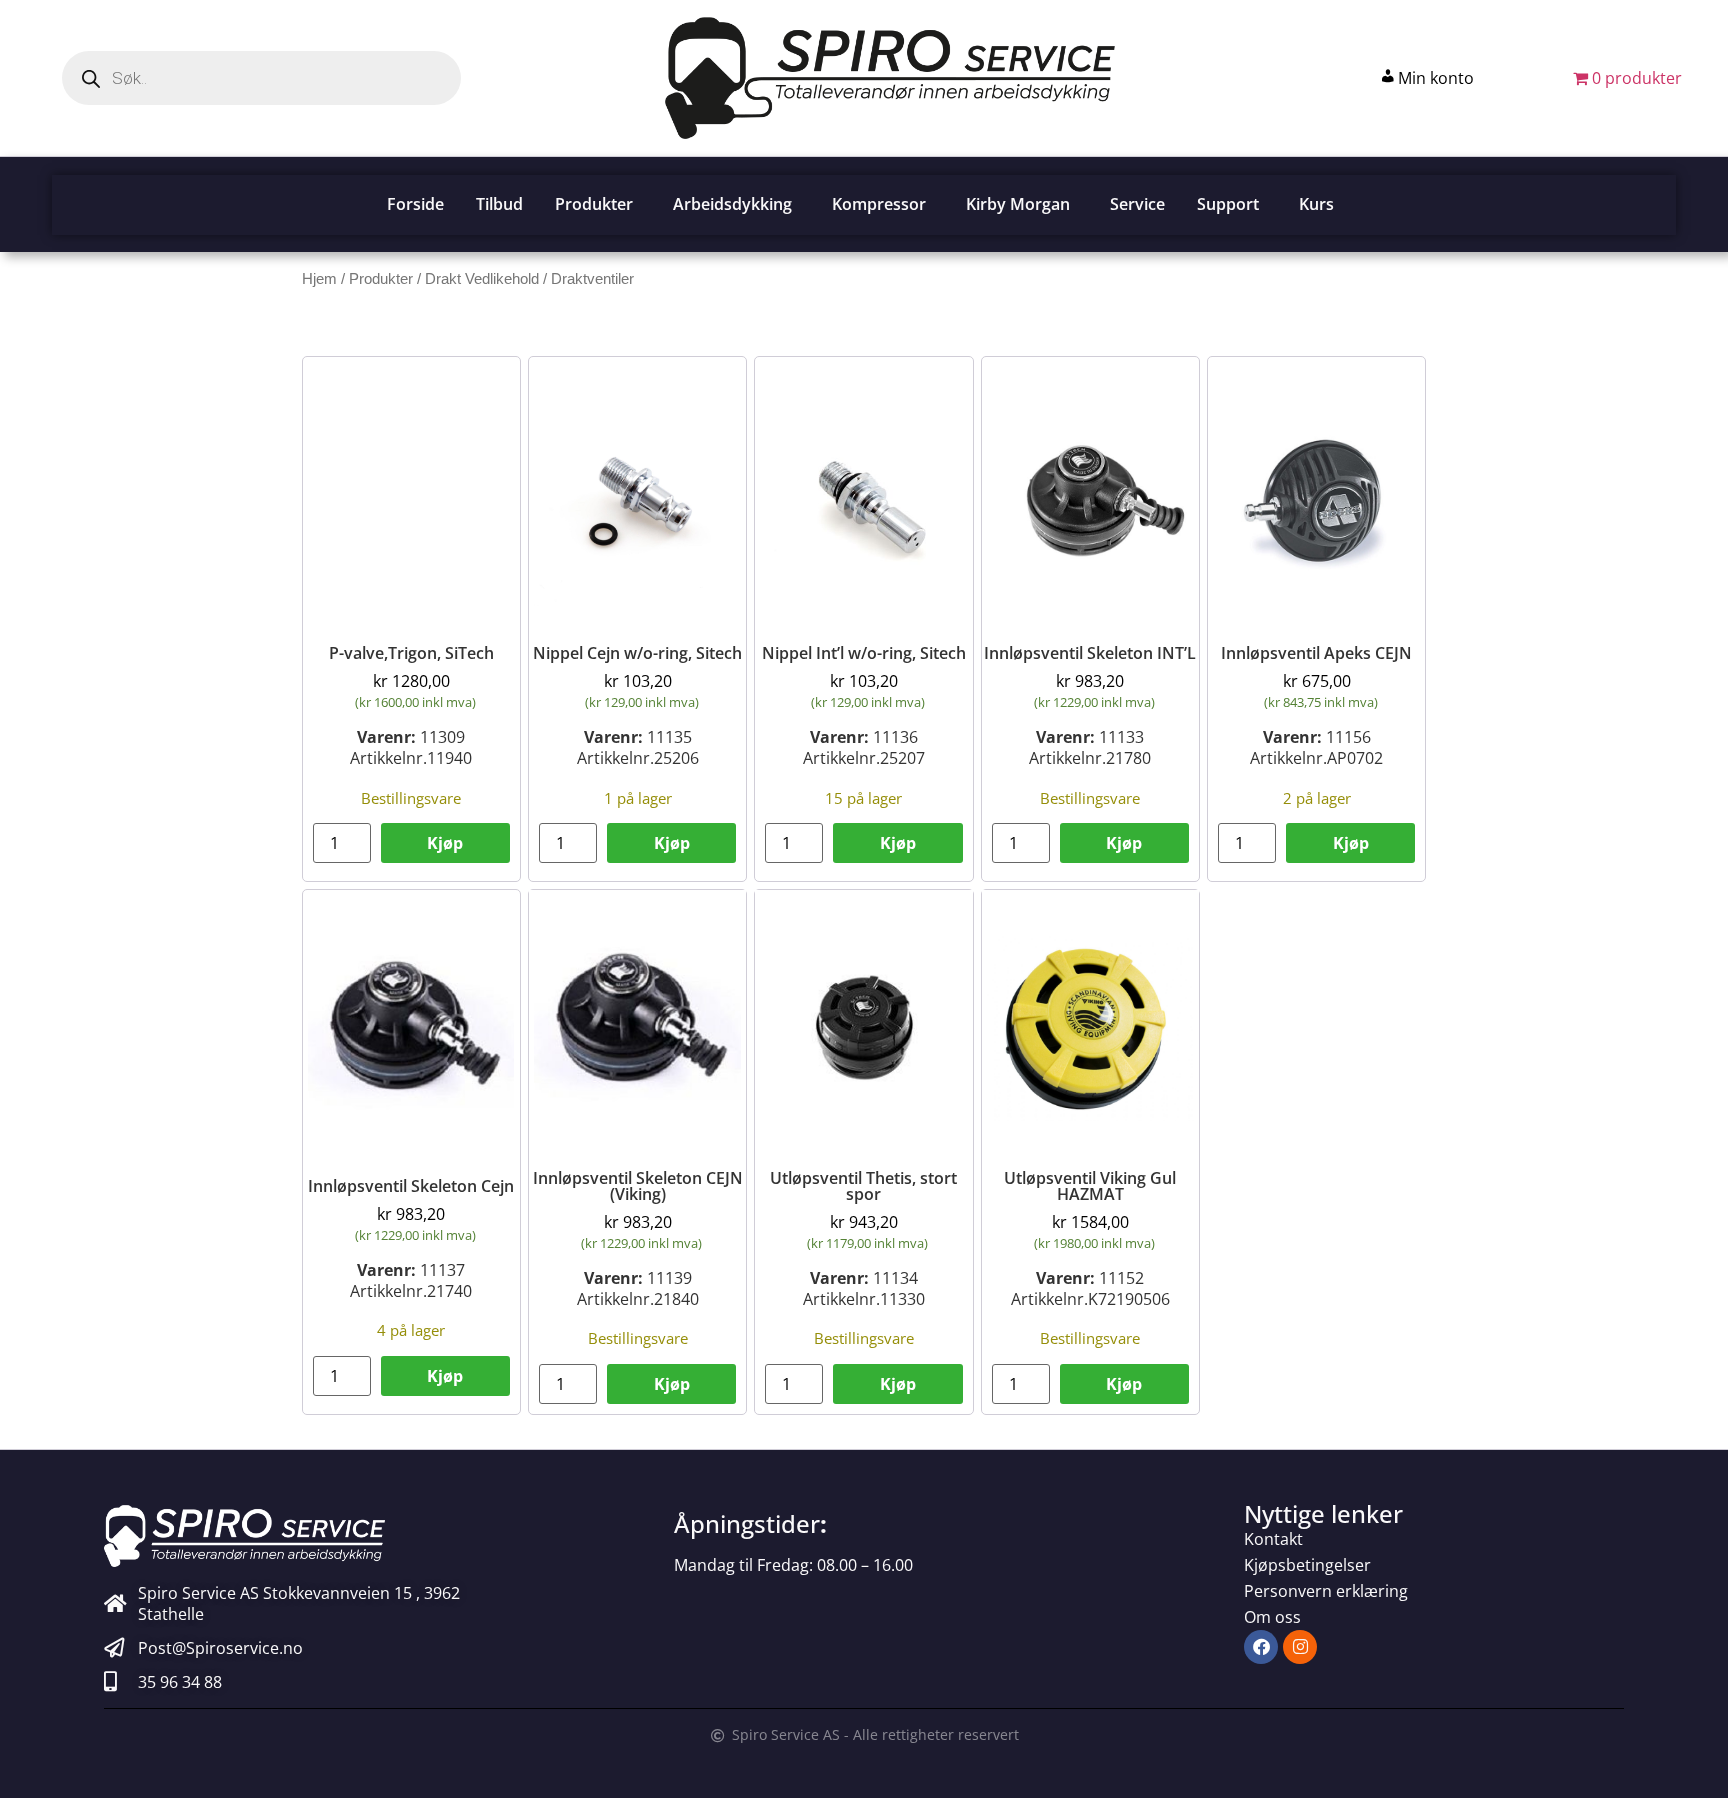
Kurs (1316, 204)
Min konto (1436, 78)
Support (1228, 204)
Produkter (594, 204)
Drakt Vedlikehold (482, 279)
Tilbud (499, 204)
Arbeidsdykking (732, 204)
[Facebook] (1261, 1647)
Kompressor (879, 204)
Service (1137, 204)
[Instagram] (1300, 1647)
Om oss (1272, 1617)
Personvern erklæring (1326, 1591)
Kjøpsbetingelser (1307, 1565)
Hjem (319, 279)
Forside (415, 204)
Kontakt (1273, 1539)
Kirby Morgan (1018, 204)
